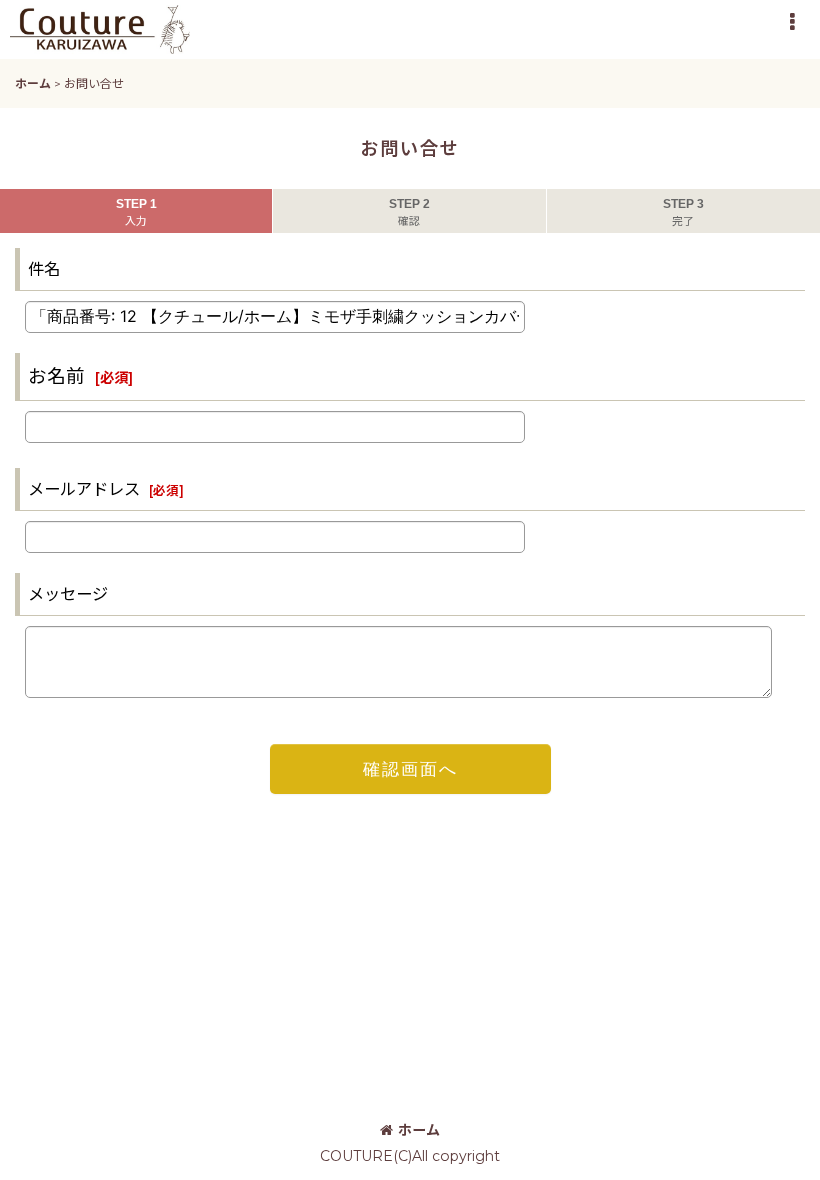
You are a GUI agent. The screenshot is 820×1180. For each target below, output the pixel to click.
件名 (44, 269)
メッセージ (68, 594)
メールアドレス (84, 489)
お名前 (56, 376)
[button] (792, 22)
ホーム (419, 1130)
